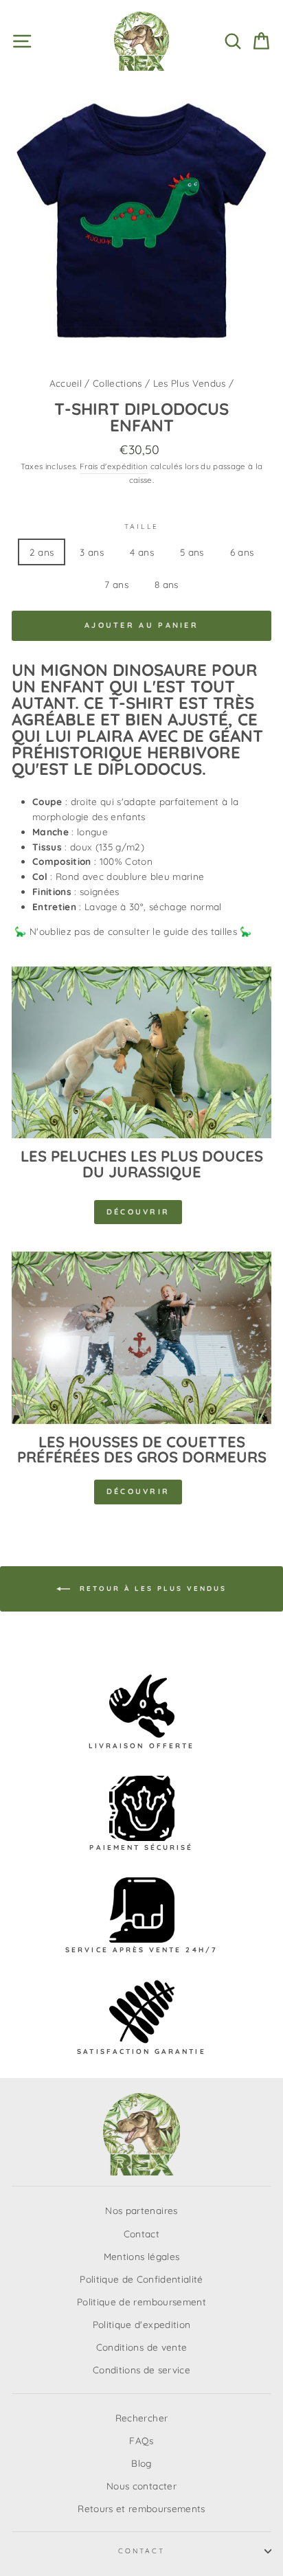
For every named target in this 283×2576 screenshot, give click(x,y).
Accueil (66, 383)
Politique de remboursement (141, 2302)
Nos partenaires (141, 2210)
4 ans (142, 552)
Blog (141, 2463)
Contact (141, 2234)
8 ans (167, 584)
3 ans (92, 552)
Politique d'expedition (141, 2324)
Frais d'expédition (114, 466)
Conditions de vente (141, 2347)
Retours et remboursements (141, 2508)
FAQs (141, 2440)
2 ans (42, 552)
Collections (117, 383)
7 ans (116, 584)
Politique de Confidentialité (141, 2279)
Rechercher (141, 2418)
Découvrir (138, 1212)
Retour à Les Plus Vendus (151, 1589)
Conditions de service (141, 2370)
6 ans (242, 552)
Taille (141, 527)
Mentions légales (141, 2256)
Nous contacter (141, 2486)
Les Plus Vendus (190, 383)
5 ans (192, 552)
